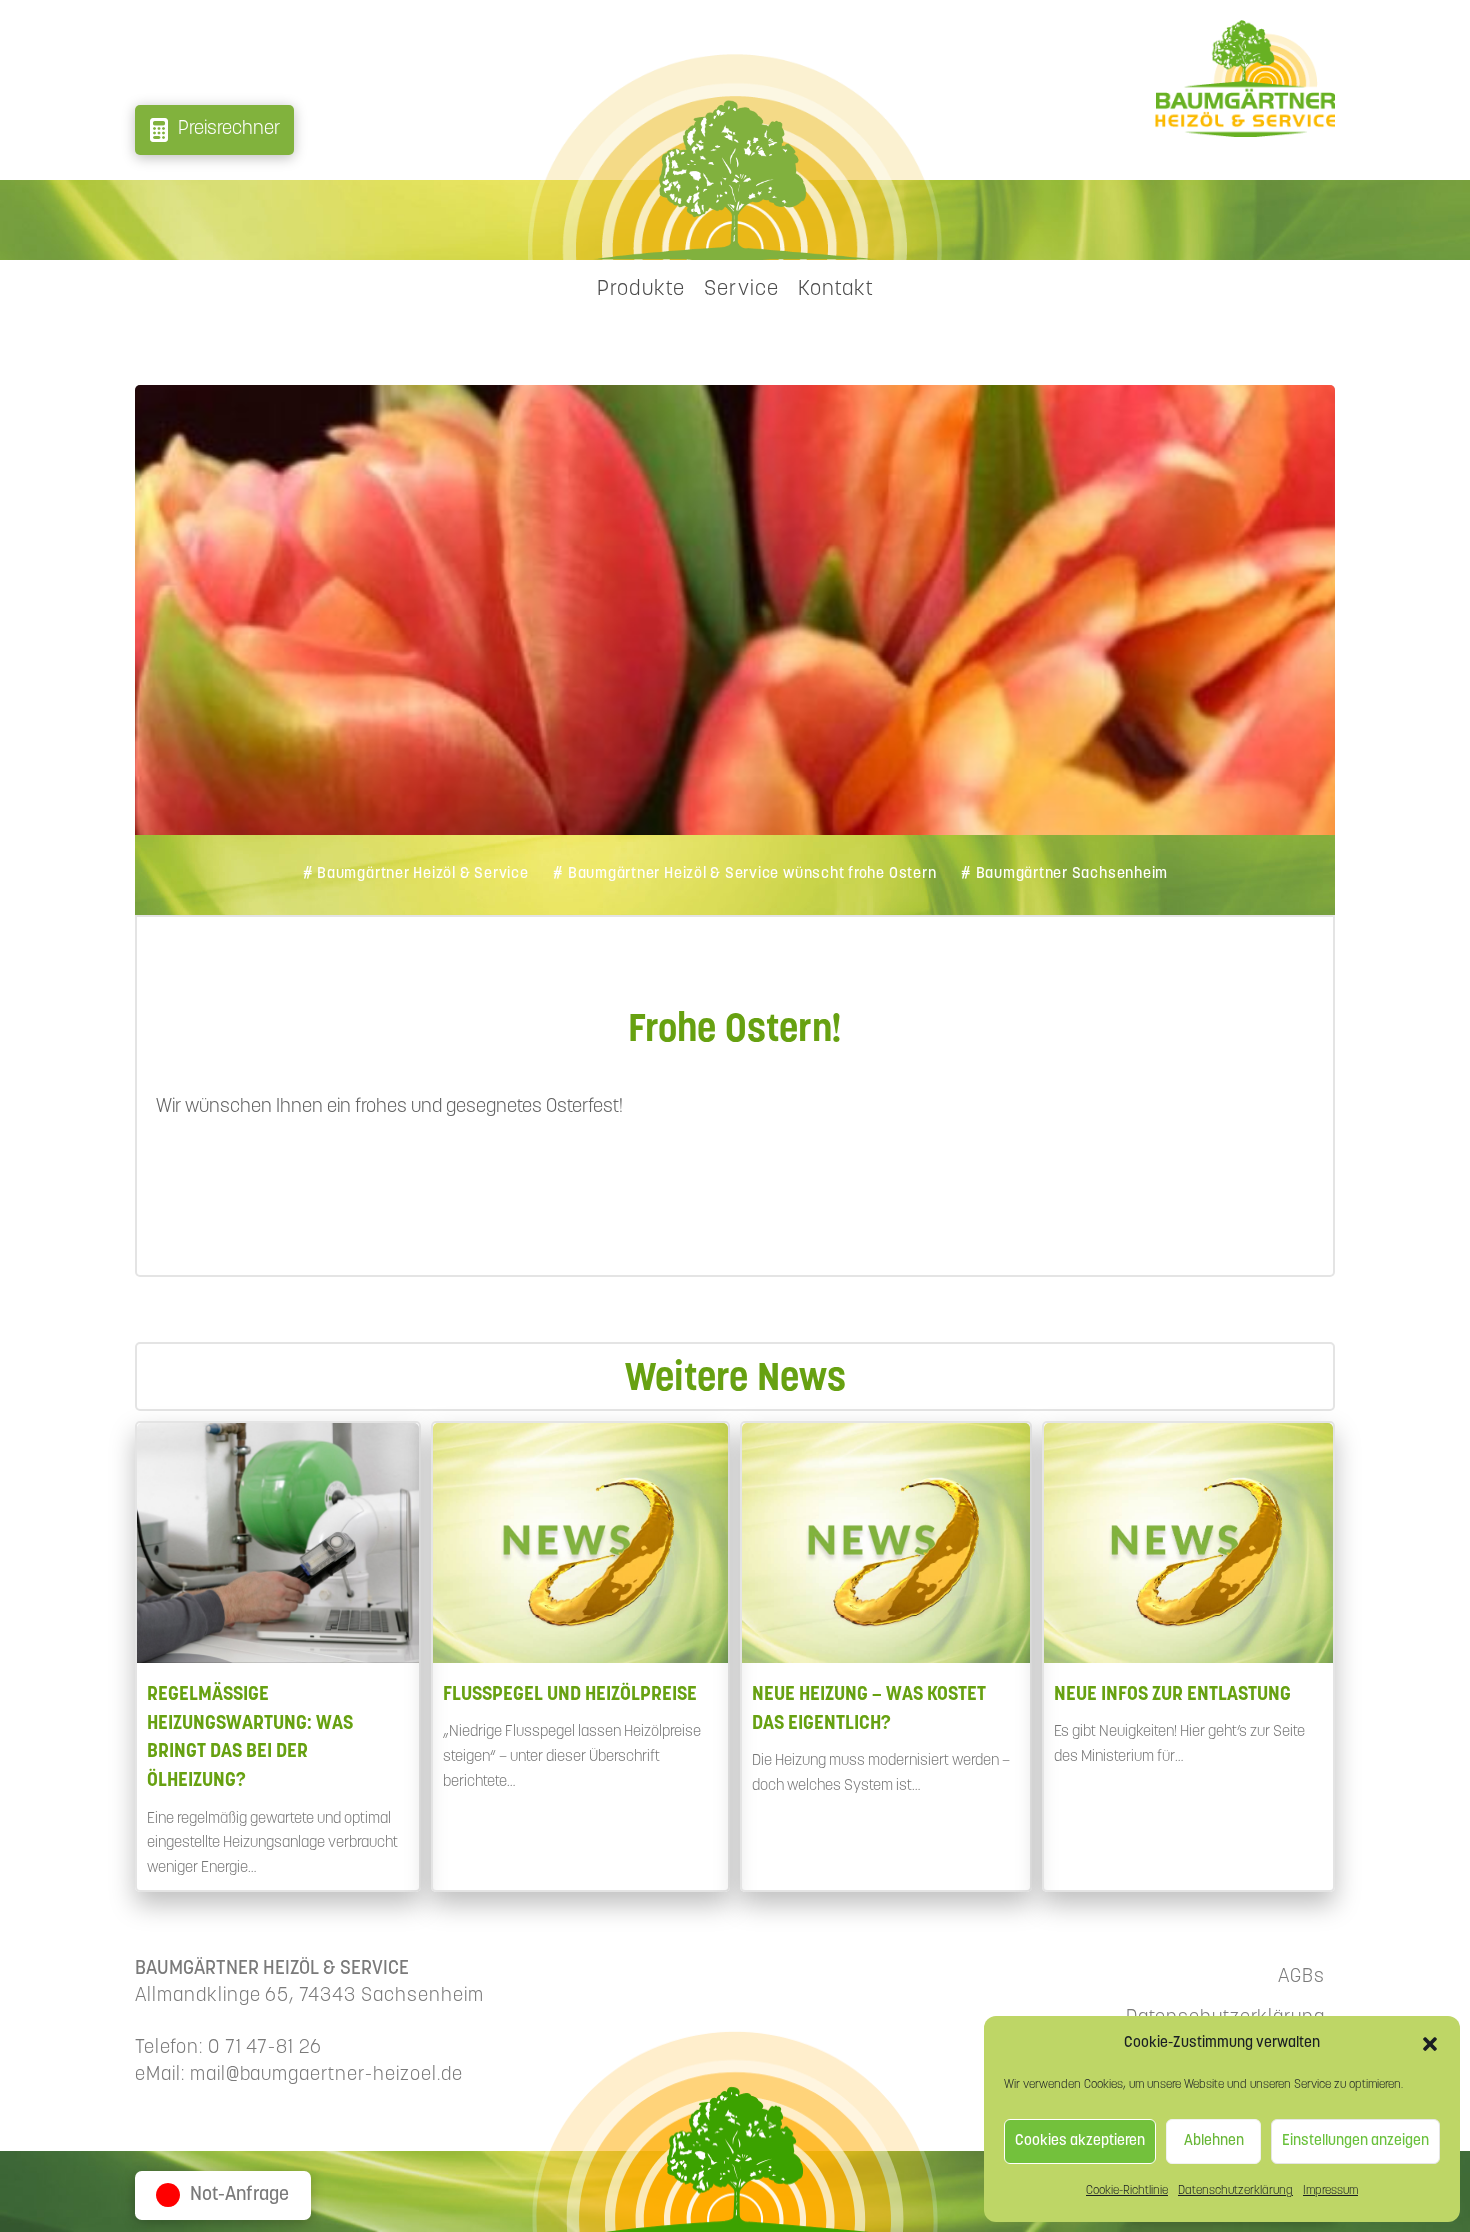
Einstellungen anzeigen (1355, 2141)
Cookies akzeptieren (1080, 2141)
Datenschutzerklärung (1235, 2191)
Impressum (1330, 2191)
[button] (1430, 2044)
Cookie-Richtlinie (1127, 2191)
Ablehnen (1214, 2141)
